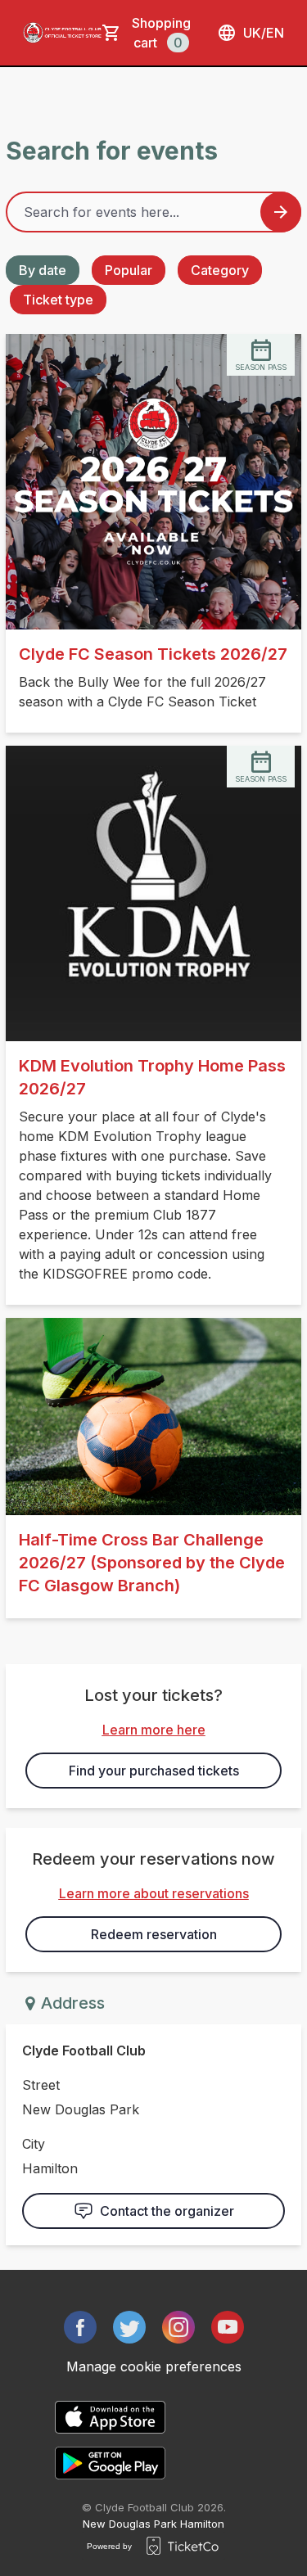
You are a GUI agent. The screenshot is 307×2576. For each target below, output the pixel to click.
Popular (129, 270)
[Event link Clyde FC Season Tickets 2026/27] (153, 482)
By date (43, 270)
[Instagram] (178, 2327)
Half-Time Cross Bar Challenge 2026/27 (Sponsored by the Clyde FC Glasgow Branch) (152, 1563)
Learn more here (154, 1730)
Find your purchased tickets (154, 1771)
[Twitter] (129, 2327)
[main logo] (62, 33)
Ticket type (58, 300)
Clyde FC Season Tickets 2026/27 (153, 654)
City (34, 2144)
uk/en (264, 33)
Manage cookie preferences (154, 2366)
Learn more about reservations (154, 1893)
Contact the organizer (167, 2211)
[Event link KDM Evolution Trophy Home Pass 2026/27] (153, 893)
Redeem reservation (154, 1934)
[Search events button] (281, 212)
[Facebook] (80, 2327)
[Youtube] (228, 2327)
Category (220, 270)
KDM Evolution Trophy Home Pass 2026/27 (152, 1077)
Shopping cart (161, 33)
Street (41, 2085)
